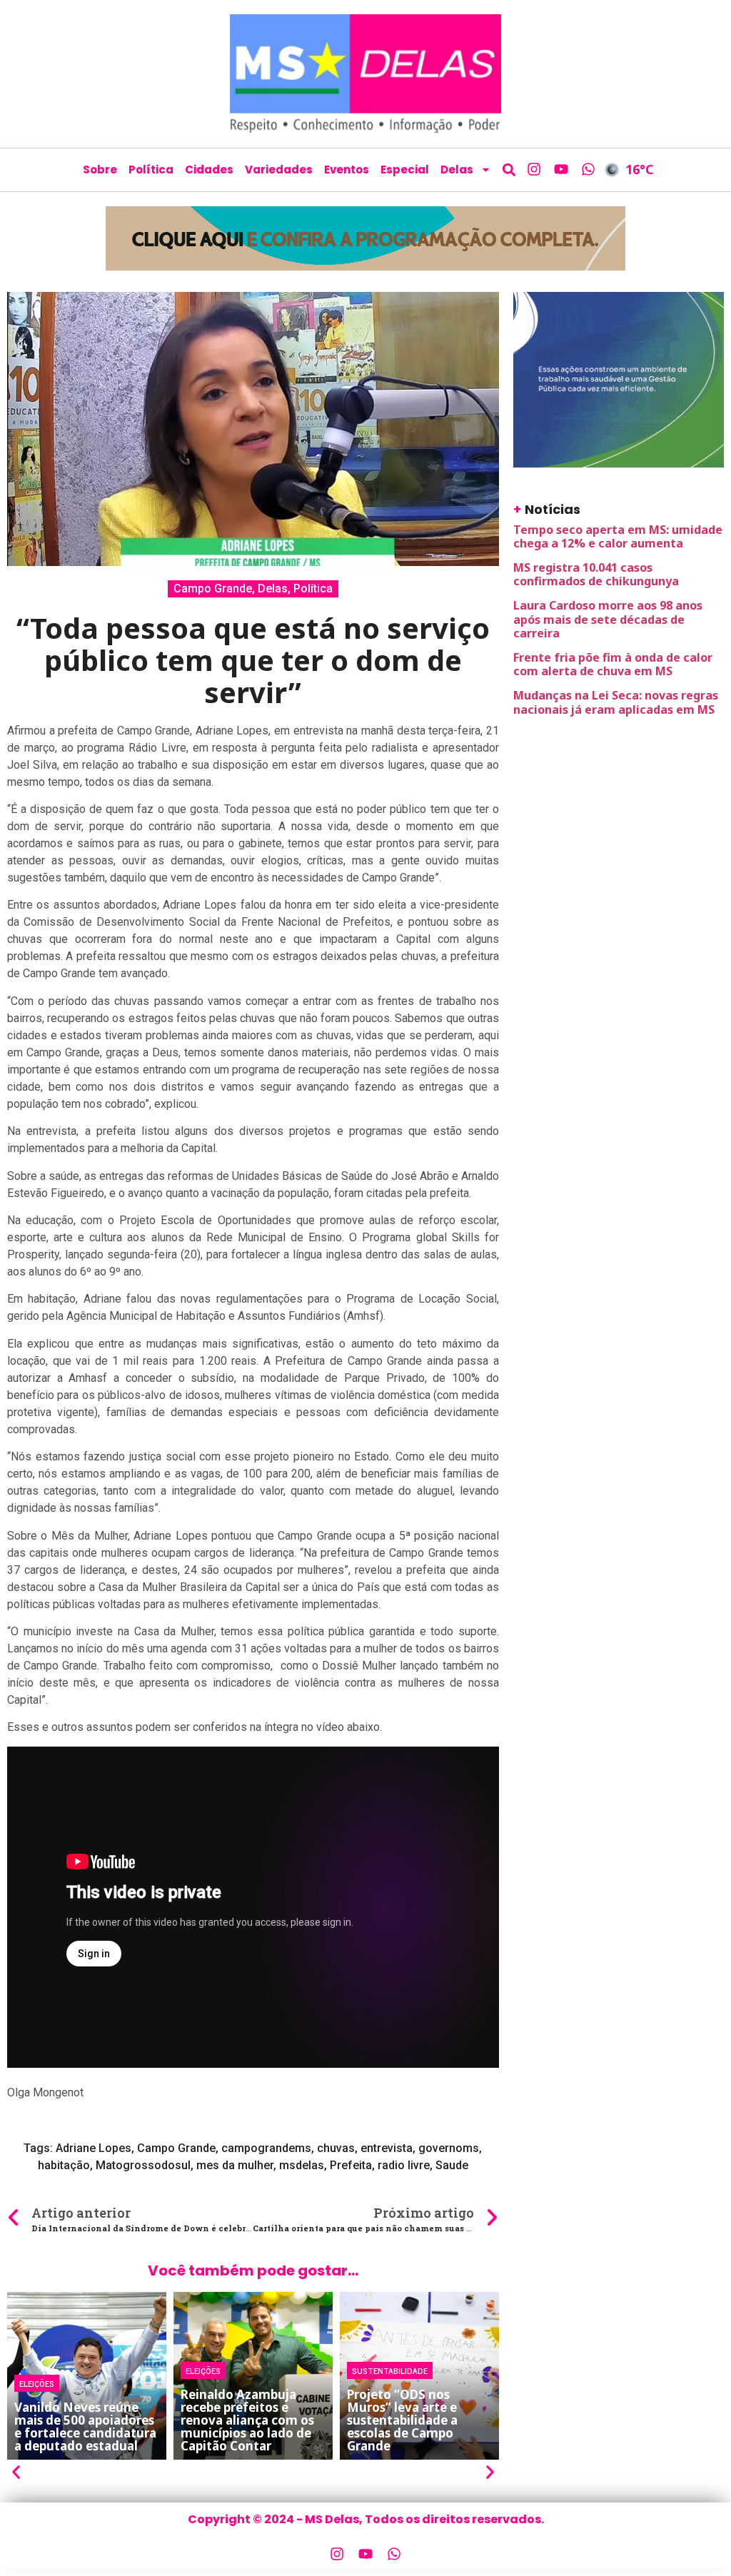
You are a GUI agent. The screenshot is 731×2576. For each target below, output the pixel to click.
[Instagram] (534, 169)
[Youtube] (561, 169)
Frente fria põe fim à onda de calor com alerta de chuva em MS (613, 664)
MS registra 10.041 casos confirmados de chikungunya (596, 574)
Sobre (100, 170)
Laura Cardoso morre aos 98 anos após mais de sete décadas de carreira (608, 619)
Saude (452, 2165)
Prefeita (351, 2165)
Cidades (209, 170)
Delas (457, 170)
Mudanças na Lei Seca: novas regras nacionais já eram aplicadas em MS (616, 702)
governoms (449, 2148)
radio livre (404, 2165)
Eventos (347, 170)
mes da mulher (235, 2165)
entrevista (387, 2148)
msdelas (302, 2165)
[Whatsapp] (588, 169)
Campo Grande (213, 589)
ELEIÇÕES (37, 2383)
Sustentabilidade (390, 2370)
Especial (405, 170)
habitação (64, 2165)
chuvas (336, 2148)
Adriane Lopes (94, 2148)
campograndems (266, 2148)
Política (151, 170)
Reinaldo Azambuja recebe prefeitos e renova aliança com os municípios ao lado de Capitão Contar (247, 2420)
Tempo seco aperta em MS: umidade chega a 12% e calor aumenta (618, 536)
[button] (509, 170)
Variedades (279, 170)
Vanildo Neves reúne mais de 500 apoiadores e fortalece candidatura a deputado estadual (85, 2426)
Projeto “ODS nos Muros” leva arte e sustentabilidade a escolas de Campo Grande (402, 2420)
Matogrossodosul (143, 2165)
